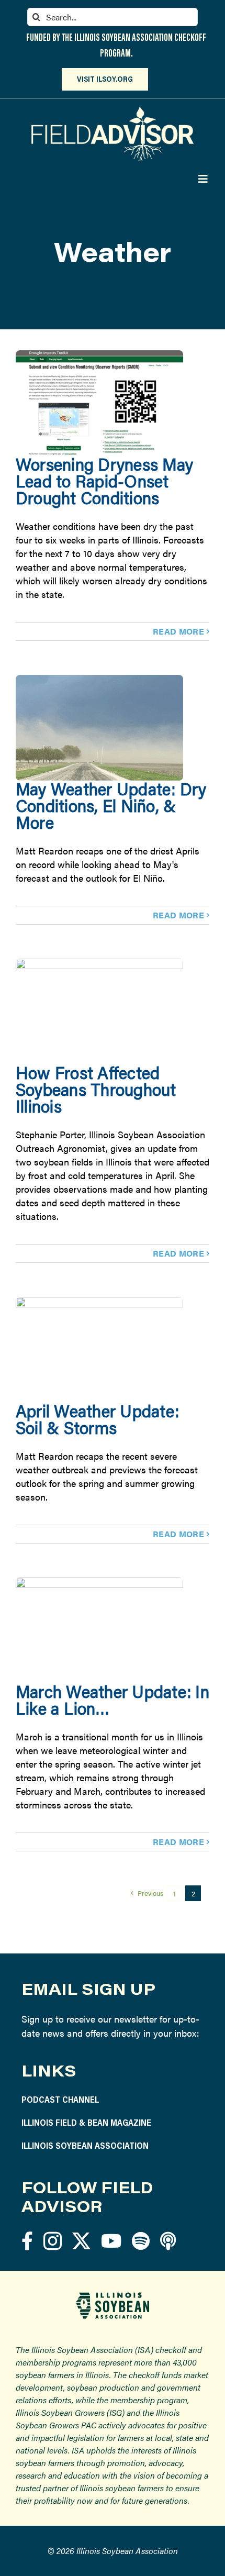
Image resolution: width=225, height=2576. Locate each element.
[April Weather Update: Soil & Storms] (99, 1350)
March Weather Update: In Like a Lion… (113, 1700)
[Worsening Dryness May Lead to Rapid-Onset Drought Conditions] (99, 403)
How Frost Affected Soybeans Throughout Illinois (96, 1089)
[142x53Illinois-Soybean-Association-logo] (113, 2296)
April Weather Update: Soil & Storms (97, 1419)
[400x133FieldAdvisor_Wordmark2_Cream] (113, 111)
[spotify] (141, 2241)
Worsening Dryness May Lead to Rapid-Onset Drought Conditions (104, 481)
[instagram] (53, 2241)
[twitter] (81, 2241)
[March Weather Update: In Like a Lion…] (99, 1630)
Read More (178, 631)
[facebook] (27, 2241)
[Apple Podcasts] (168, 2241)
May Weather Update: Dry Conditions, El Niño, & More (111, 806)
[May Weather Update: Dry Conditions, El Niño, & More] (99, 728)
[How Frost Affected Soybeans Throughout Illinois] (99, 1012)
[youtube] (111, 2241)
